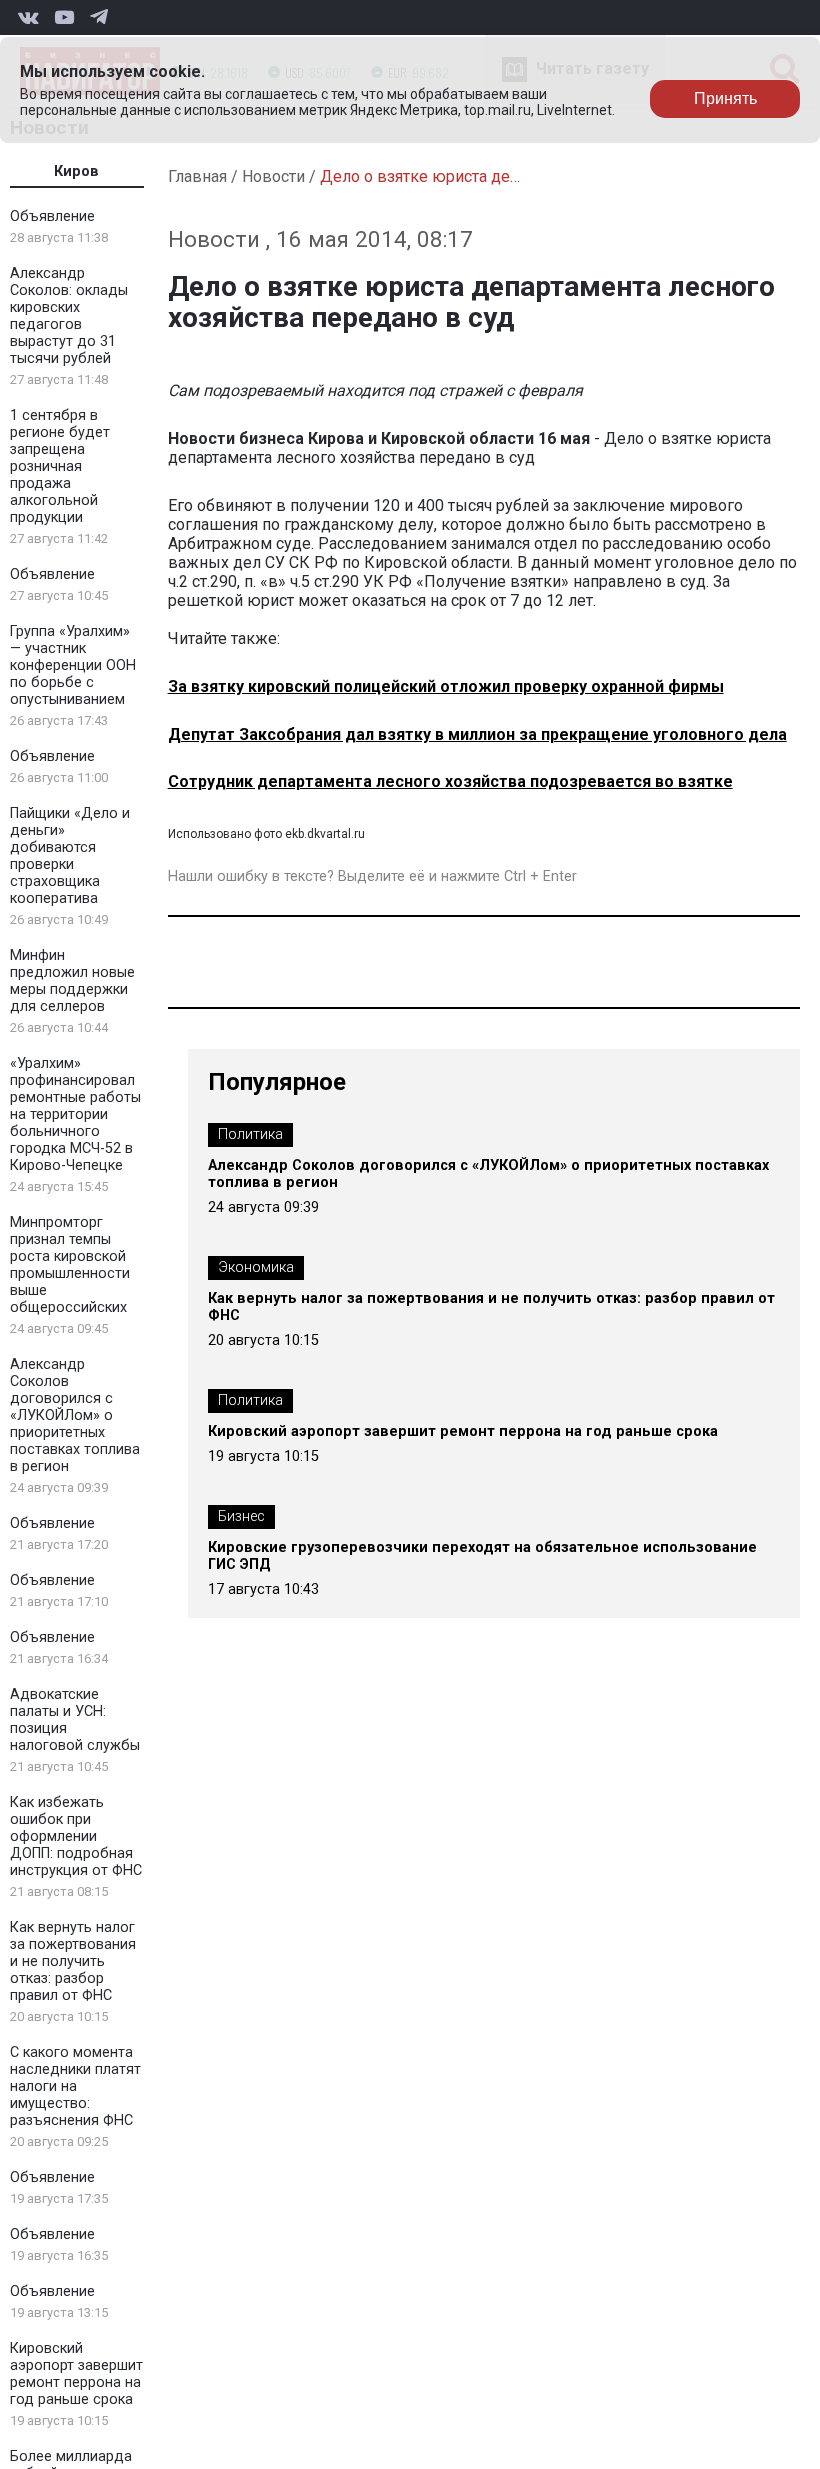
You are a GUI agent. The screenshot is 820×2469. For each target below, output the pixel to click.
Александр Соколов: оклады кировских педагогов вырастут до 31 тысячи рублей (69, 316)
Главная (197, 176)
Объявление (52, 216)
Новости (273, 176)
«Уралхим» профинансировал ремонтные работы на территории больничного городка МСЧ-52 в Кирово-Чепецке (75, 1114)
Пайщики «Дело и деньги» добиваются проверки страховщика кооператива (70, 856)
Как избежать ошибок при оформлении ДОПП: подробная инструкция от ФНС (76, 1836)
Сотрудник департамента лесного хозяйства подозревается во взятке (450, 781)
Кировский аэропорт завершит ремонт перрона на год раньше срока (76, 2374)
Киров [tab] (76, 171)
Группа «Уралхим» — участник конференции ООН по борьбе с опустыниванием (73, 665)
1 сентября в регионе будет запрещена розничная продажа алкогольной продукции (60, 466)
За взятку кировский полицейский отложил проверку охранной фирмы (446, 686)
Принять (725, 98)
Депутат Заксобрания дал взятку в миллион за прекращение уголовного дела (477, 734)
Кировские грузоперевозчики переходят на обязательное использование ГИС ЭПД (482, 1556)
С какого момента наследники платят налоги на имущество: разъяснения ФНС (75, 2086)
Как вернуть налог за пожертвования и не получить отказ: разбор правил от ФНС (73, 1961)
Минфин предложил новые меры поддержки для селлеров (72, 981)
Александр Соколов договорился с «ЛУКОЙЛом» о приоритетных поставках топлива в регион (75, 1415)
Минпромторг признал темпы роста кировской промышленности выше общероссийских (70, 1265)
